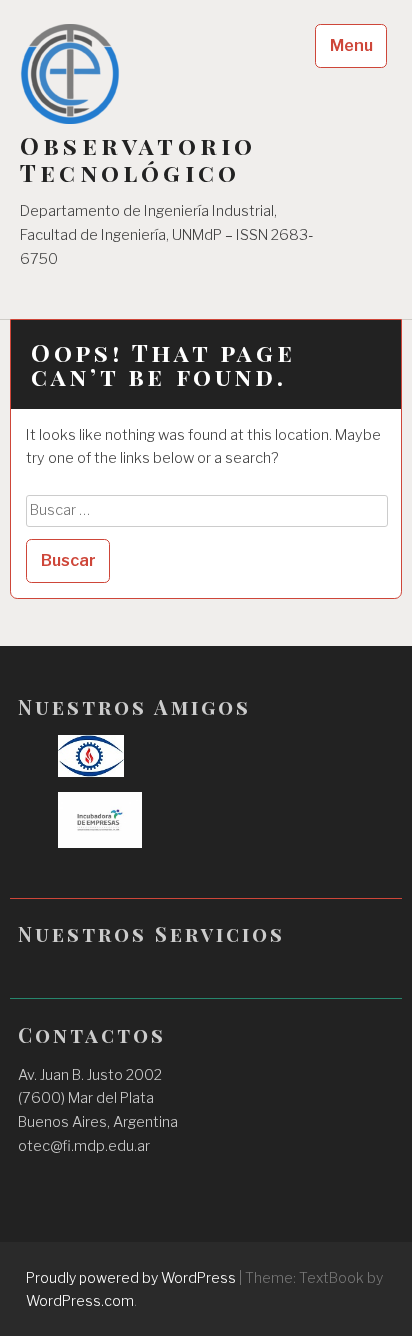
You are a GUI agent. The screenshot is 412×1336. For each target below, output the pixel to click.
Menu (351, 45)
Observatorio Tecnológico (138, 159)
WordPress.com (80, 1300)
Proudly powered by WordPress (131, 1277)
